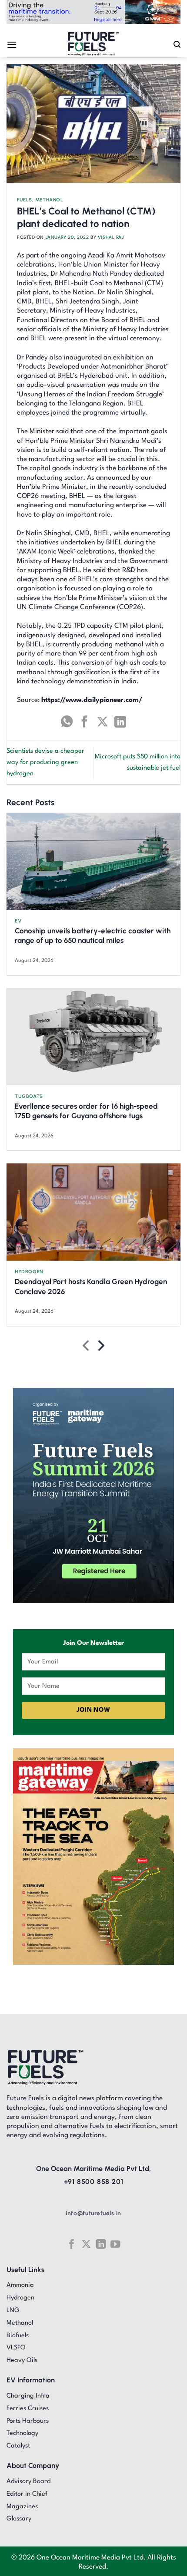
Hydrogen (29, 1272)
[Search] (177, 44)
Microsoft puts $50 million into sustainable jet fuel (138, 763)
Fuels (25, 200)
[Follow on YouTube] (115, 2244)
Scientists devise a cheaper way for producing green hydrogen (45, 762)
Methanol (49, 200)
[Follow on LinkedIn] (101, 2244)
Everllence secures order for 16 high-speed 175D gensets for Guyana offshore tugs (86, 1111)
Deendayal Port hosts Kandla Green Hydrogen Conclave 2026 (91, 1286)
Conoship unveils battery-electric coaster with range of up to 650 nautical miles (93, 936)
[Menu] (12, 44)
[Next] (100, 1347)
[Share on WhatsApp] (67, 722)
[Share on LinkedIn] (120, 722)
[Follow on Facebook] (71, 2244)
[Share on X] (102, 722)
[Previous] (87, 1347)
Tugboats (29, 1096)
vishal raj (111, 237)
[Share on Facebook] (85, 722)
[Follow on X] (86, 2244)
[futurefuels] (94, 44)
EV (18, 921)
